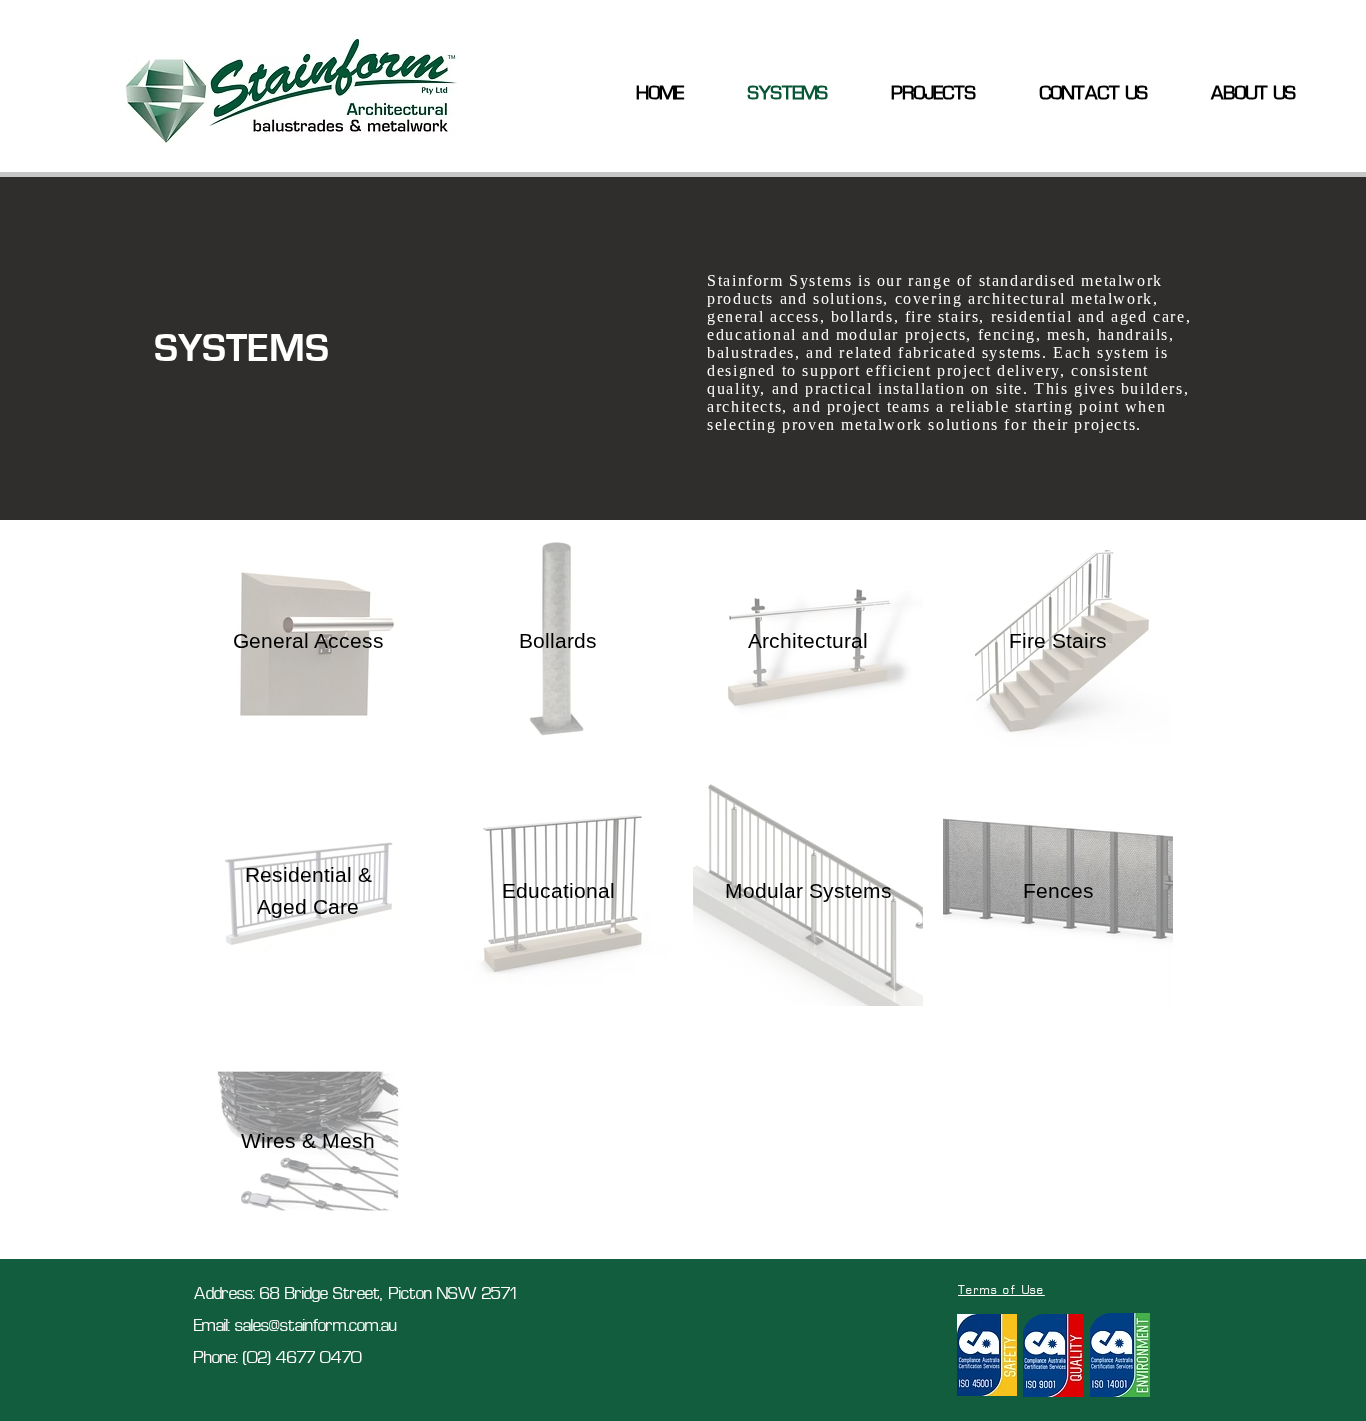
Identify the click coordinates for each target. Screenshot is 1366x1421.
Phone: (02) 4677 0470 (278, 1359)
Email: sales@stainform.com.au (295, 1327)
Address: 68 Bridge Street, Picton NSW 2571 (355, 1295)
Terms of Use (1001, 1291)
